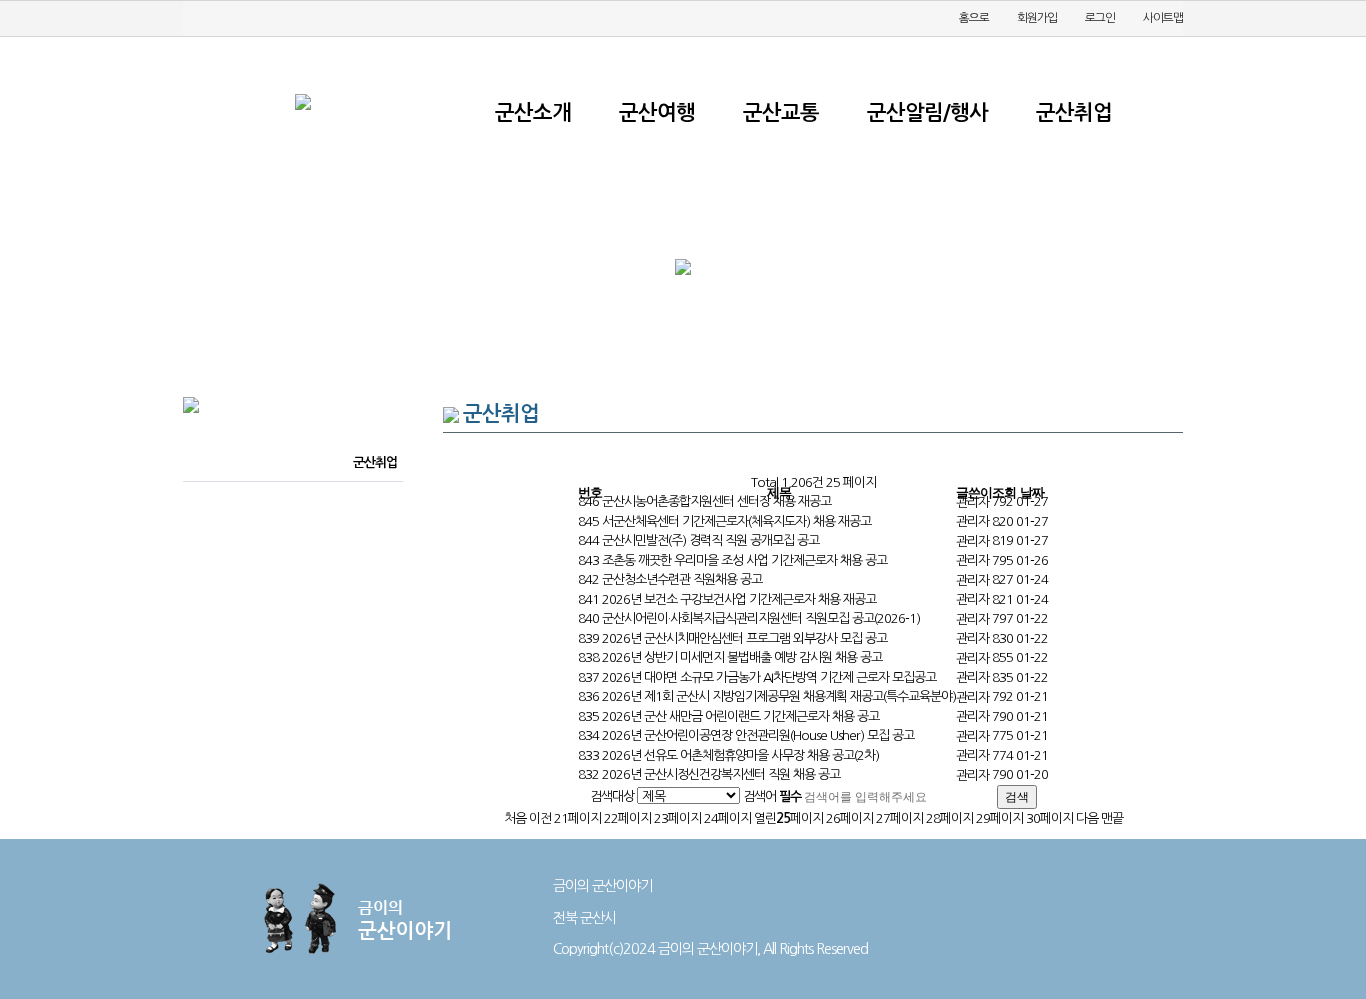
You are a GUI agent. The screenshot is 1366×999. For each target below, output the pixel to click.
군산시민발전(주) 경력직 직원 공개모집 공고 (710, 540)
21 (577, 818)
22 (627, 818)
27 (899, 818)
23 (677, 818)
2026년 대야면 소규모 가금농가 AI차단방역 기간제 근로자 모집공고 (769, 677)
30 (1049, 818)
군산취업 (375, 462)
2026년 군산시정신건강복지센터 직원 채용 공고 (721, 774)
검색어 (772, 796)
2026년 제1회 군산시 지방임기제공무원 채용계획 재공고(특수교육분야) (779, 696)
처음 (515, 818)
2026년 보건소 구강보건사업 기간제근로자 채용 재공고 (739, 599)
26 (849, 818)
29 (999, 818)
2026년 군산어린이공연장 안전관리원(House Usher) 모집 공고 (758, 735)
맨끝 (1112, 818)
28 (949, 818)
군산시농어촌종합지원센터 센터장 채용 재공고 (716, 501)
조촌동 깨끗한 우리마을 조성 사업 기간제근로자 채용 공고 (744, 560)
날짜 (1032, 492)
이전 (540, 818)
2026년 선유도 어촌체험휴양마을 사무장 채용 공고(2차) (740, 755)
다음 (1087, 818)
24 (727, 818)
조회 (1004, 492)
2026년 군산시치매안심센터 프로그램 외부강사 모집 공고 (744, 638)
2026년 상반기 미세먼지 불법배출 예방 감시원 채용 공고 (742, 657)
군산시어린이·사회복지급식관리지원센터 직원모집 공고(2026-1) (761, 618)
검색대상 (612, 796)
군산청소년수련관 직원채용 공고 (682, 579)
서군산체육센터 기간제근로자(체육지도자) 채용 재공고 (736, 521)
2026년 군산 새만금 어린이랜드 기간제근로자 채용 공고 (740, 716)
